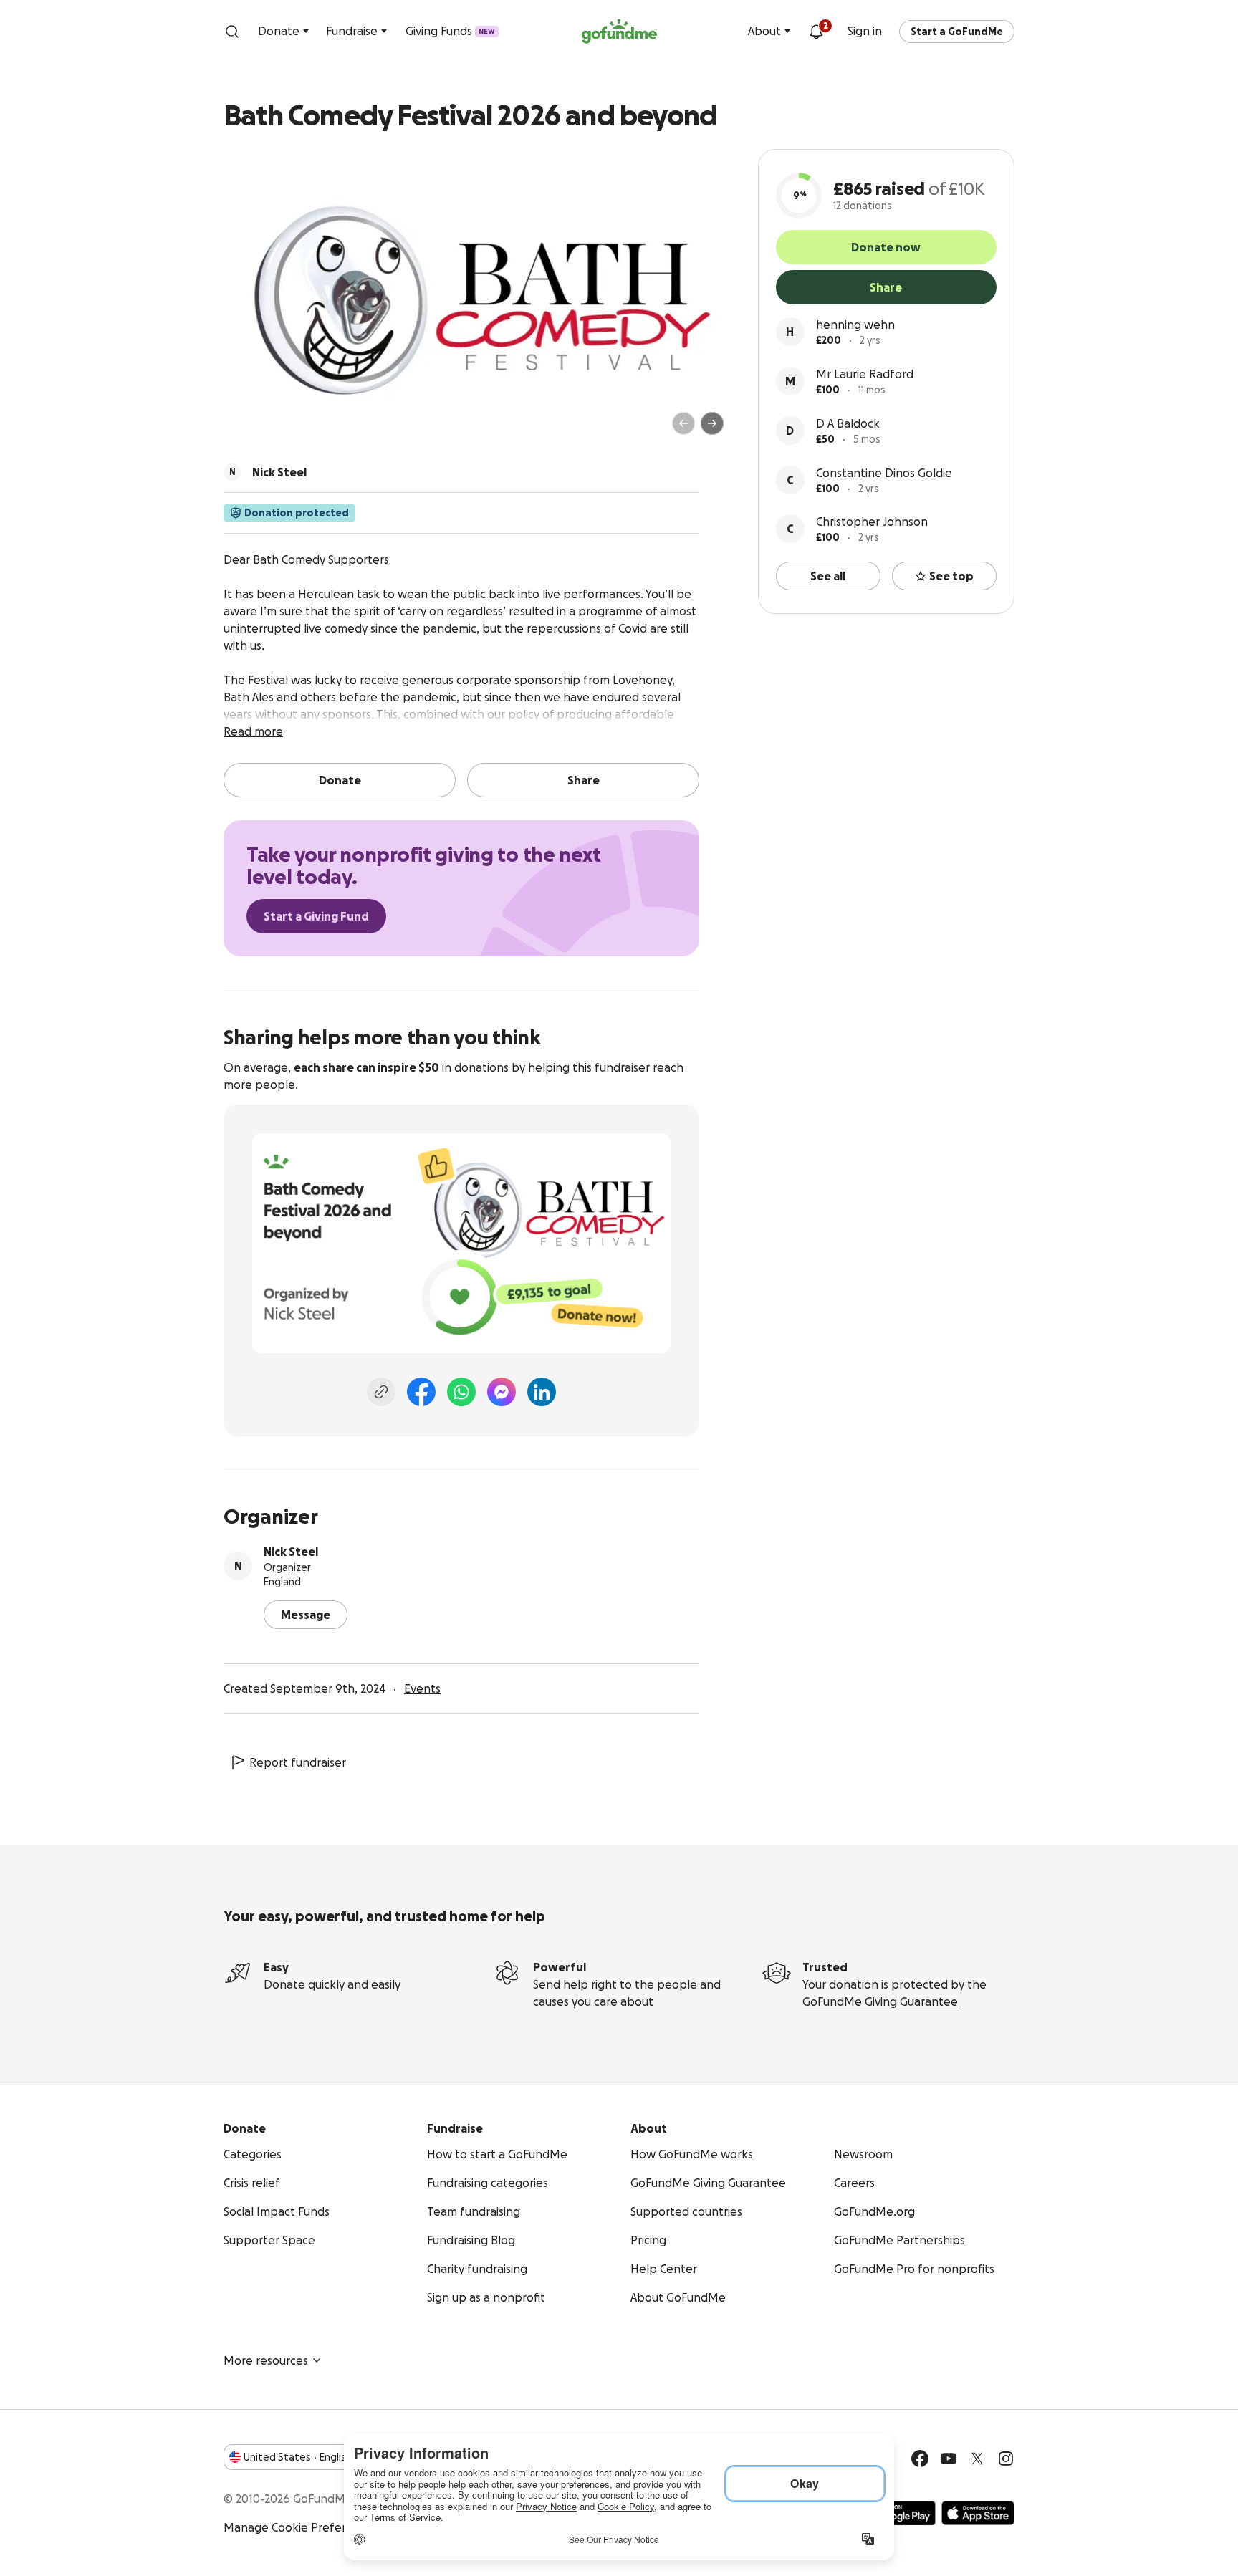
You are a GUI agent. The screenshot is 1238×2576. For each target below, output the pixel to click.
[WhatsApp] (461, 1392)
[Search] (232, 32)
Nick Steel (291, 1552)
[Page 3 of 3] (273, 430)
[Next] (712, 423)
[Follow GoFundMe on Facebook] (920, 2459)
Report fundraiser (298, 1762)
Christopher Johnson (872, 522)
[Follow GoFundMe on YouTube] (949, 2459)
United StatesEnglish (298, 2457)
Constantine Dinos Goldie (884, 473)
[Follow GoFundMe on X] (977, 2459)
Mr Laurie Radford (865, 374)
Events (422, 1688)
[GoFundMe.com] (619, 32)
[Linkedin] (542, 1392)
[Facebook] (421, 1392)
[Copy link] (381, 1392)
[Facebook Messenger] (502, 1392)
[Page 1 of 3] (249, 430)
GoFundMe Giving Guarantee (880, 2001)
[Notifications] (816, 32)
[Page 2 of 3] (263, 430)
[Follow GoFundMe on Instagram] (1006, 2459)
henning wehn (855, 325)
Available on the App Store (978, 2513)
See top (951, 576)
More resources (266, 2360)
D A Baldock (848, 423)
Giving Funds (450, 31)
